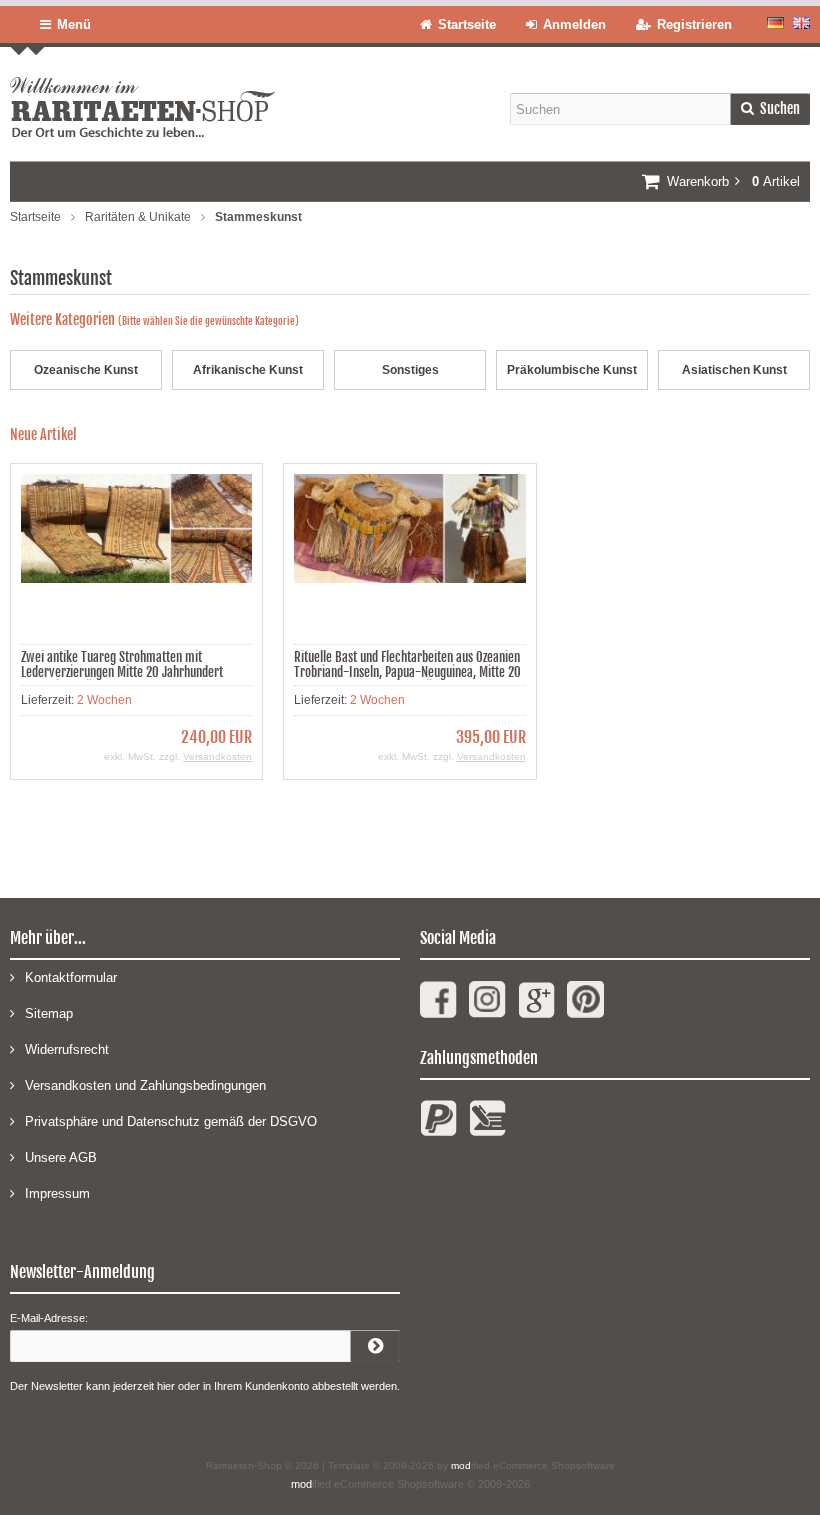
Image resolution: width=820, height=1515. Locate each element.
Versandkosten (217, 756)
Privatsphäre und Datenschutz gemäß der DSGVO (171, 1121)
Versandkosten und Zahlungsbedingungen (145, 1085)
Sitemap (49, 1013)
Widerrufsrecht (67, 1049)
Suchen (770, 109)
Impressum (57, 1193)
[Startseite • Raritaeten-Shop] (142, 92)
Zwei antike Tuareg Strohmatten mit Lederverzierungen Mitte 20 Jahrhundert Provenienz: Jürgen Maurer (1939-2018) (123, 672)
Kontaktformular (71, 977)
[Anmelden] (375, 1346)
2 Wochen (104, 700)
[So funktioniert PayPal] (438, 1126)
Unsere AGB (61, 1157)
